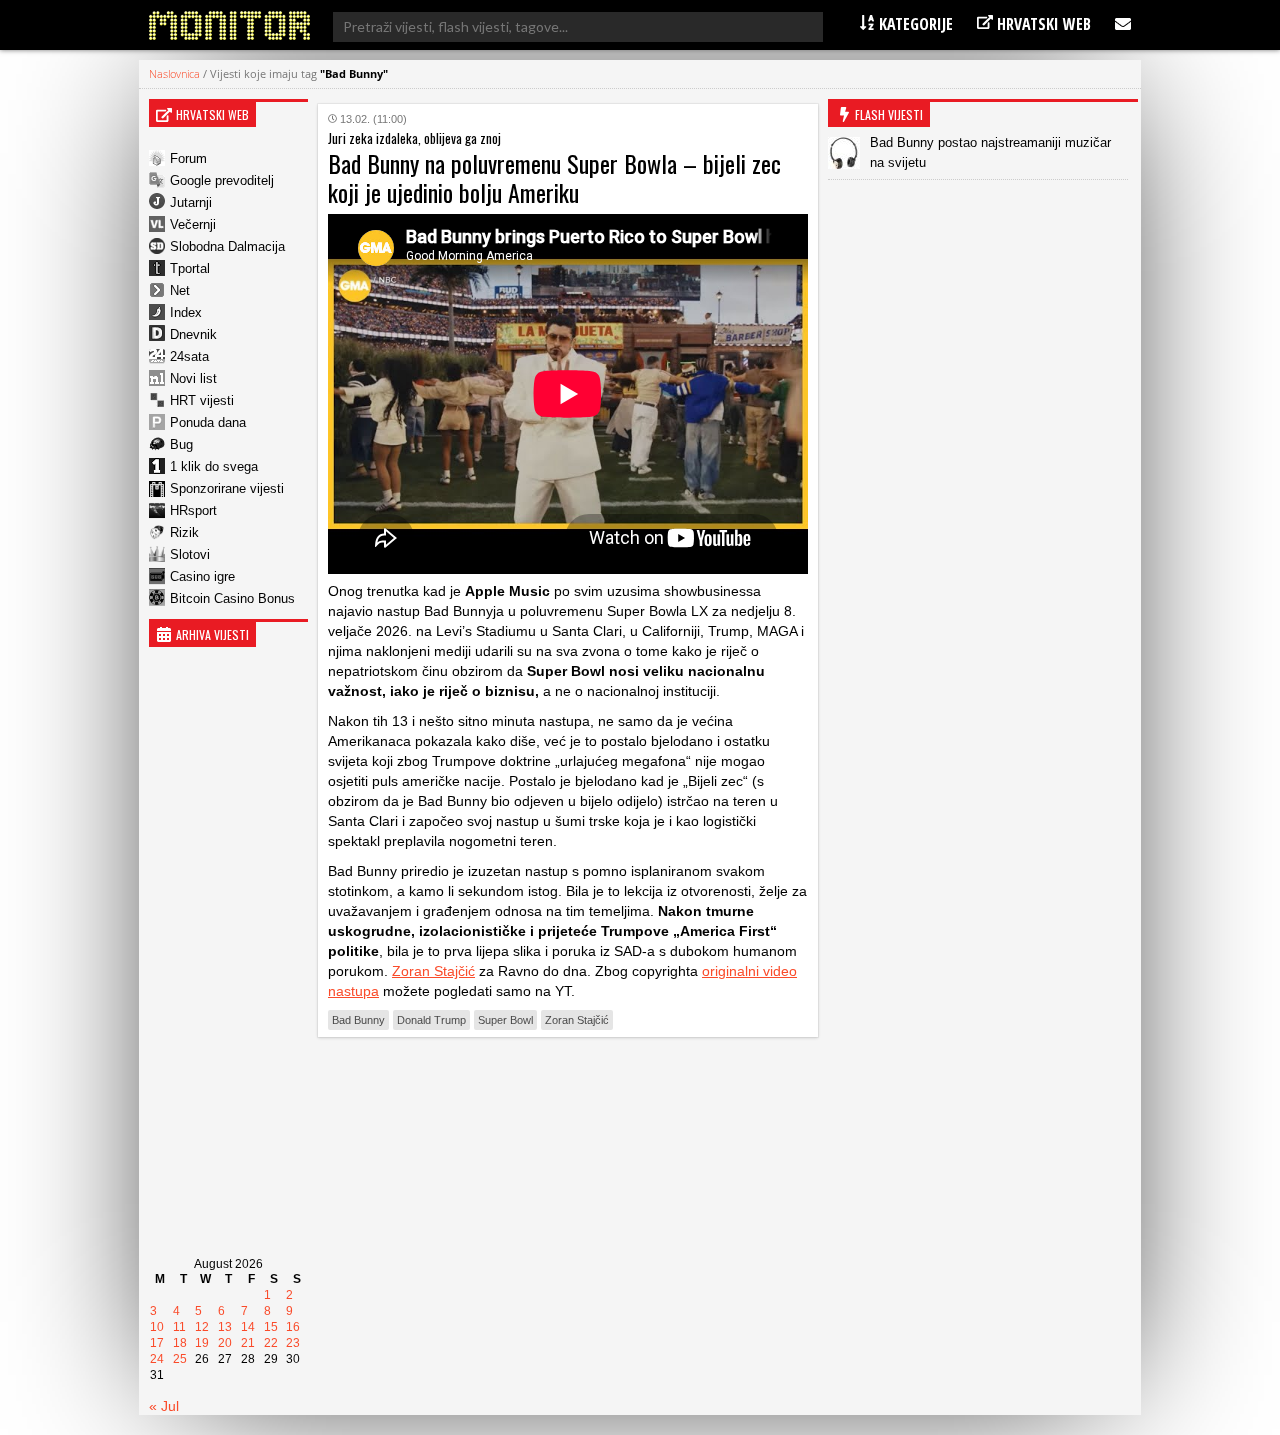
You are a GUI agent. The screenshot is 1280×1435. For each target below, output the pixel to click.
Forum (188, 158)
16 (293, 1327)
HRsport (193, 510)
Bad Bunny (358, 1020)
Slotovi (190, 554)
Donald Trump (431, 1020)
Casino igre (202, 576)
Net (180, 290)
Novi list (193, 378)
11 (179, 1327)
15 (271, 1327)
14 (248, 1327)
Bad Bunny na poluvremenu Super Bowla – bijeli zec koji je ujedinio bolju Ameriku (554, 177)
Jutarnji (191, 202)
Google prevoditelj (222, 180)
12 (202, 1327)
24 (157, 1359)
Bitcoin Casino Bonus (232, 598)
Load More (568, 1083)
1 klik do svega (214, 466)
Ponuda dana (208, 422)
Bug (181, 444)
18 (180, 1343)
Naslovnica (174, 73)
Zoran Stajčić (433, 971)
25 (180, 1359)
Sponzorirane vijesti (227, 488)
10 (157, 1327)
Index (186, 312)
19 (202, 1343)
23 (293, 1343)
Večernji (193, 224)
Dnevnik (193, 334)
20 (225, 1343)
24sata (189, 356)
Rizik (184, 532)
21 (248, 1343)
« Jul (164, 1406)
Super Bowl (505, 1020)
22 (271, 1343)
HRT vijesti (202, 400)
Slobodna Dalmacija (227, 246)
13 (225, 1327)
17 (157, 1343)
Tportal (190, 268)
